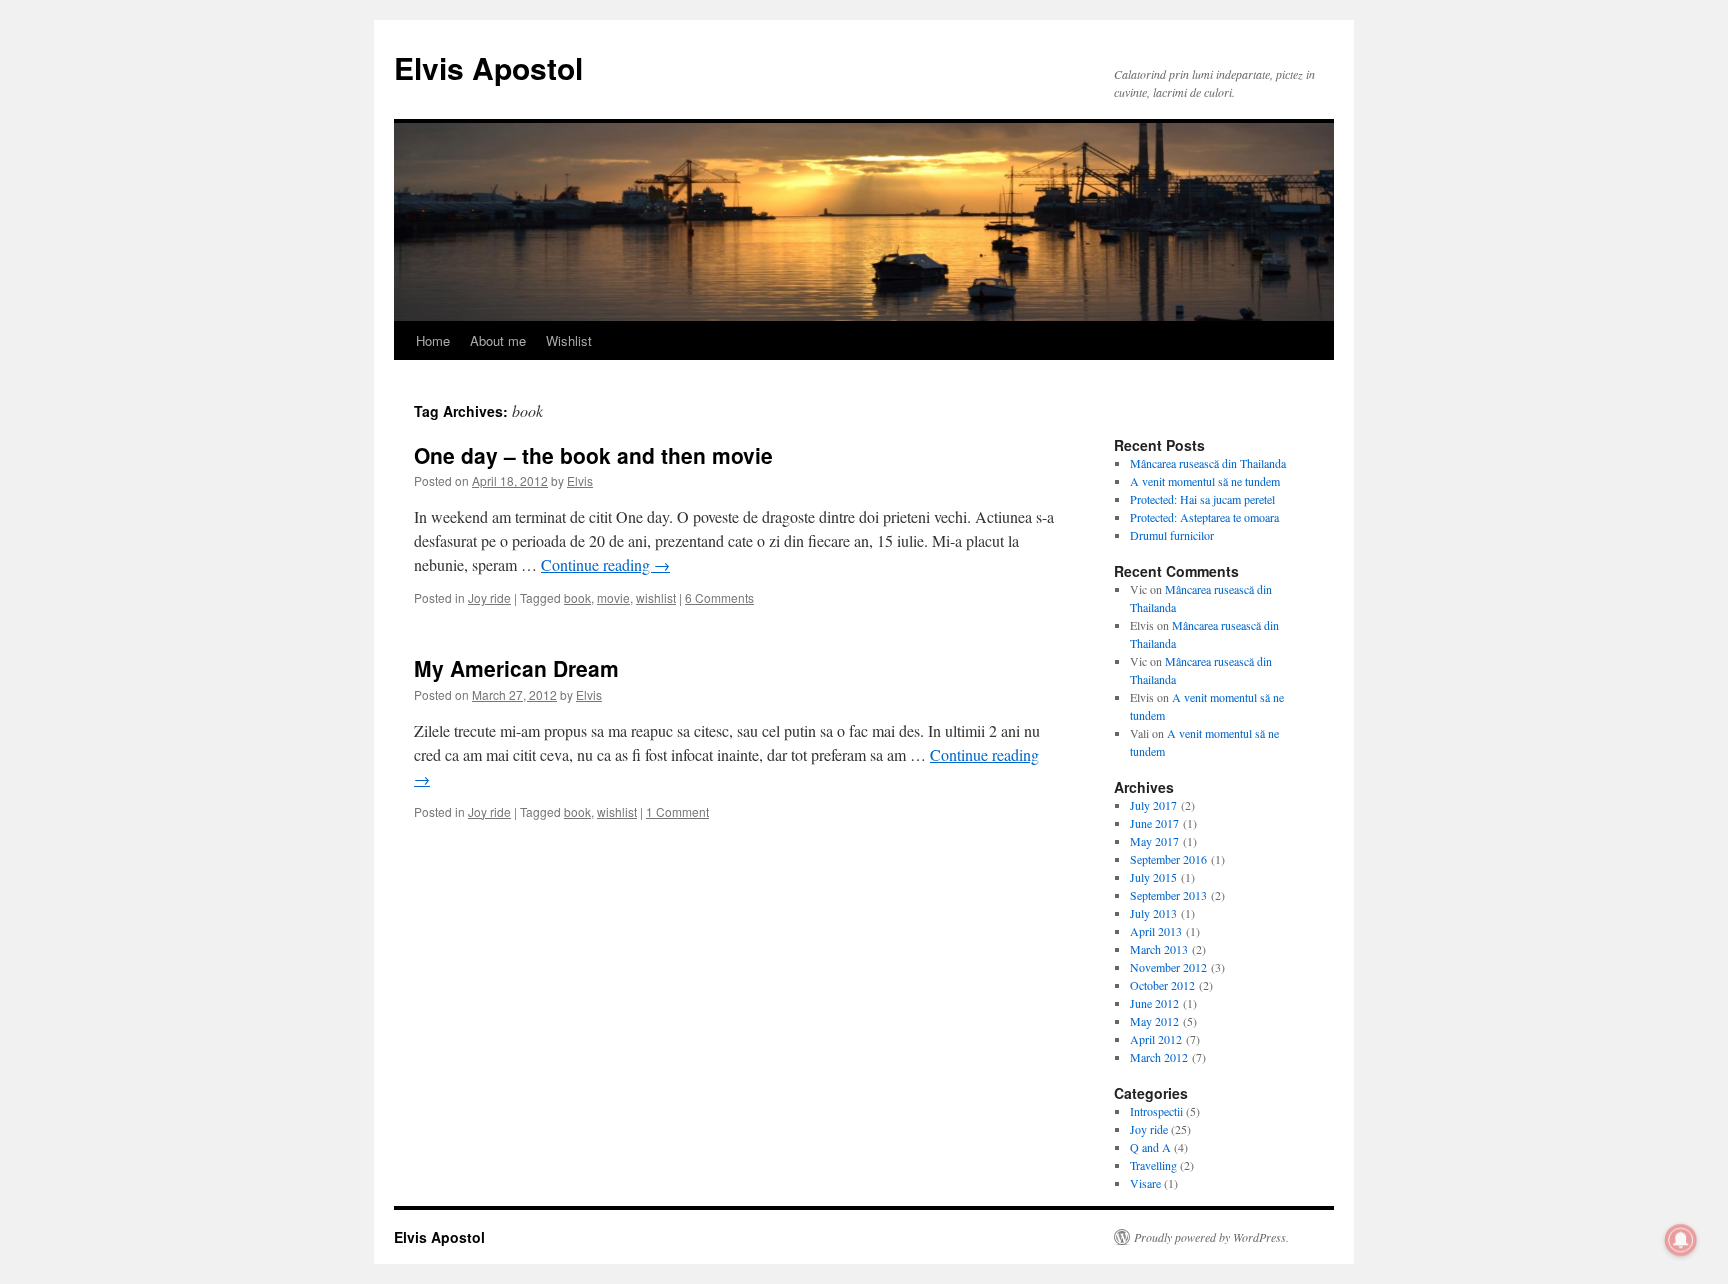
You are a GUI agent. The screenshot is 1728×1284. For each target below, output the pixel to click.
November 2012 (1168, 967)
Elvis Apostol (488, 67)
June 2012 (1154, 1003)
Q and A (1150, 1147)
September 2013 (1168, 895)
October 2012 (1162, 985)
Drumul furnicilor (1172, 535)
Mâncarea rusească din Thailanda (1208, 463)
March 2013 (1159, 949)
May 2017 (1154, 841)
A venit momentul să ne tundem (1205, 481)
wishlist (656, 597)
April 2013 (1156, 931)
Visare (1145, 1183)
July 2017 (1153, 805)
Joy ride (489, 597)
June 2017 (1154, 823)
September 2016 (1168, 859)
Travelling (1153, 1165)
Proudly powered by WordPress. (1211, 1237)
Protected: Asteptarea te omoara (1204, 517)
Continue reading (605, 564)
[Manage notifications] (1681, 1240)
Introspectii (1156, 1111)
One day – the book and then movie (593, 455)
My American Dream (516, 668)
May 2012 (1154, 1021)
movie (613, 597)
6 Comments (719, 597)
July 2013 (1153, 913)
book (577, 597)
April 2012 (1156, 1039)
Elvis (580, 480)
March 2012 (1159, 1057)
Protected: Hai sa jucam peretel (1202, 499)
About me (498, 340)
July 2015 (1153, 877)
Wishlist (569, 340)
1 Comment (677, 811)
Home (433, 340)
